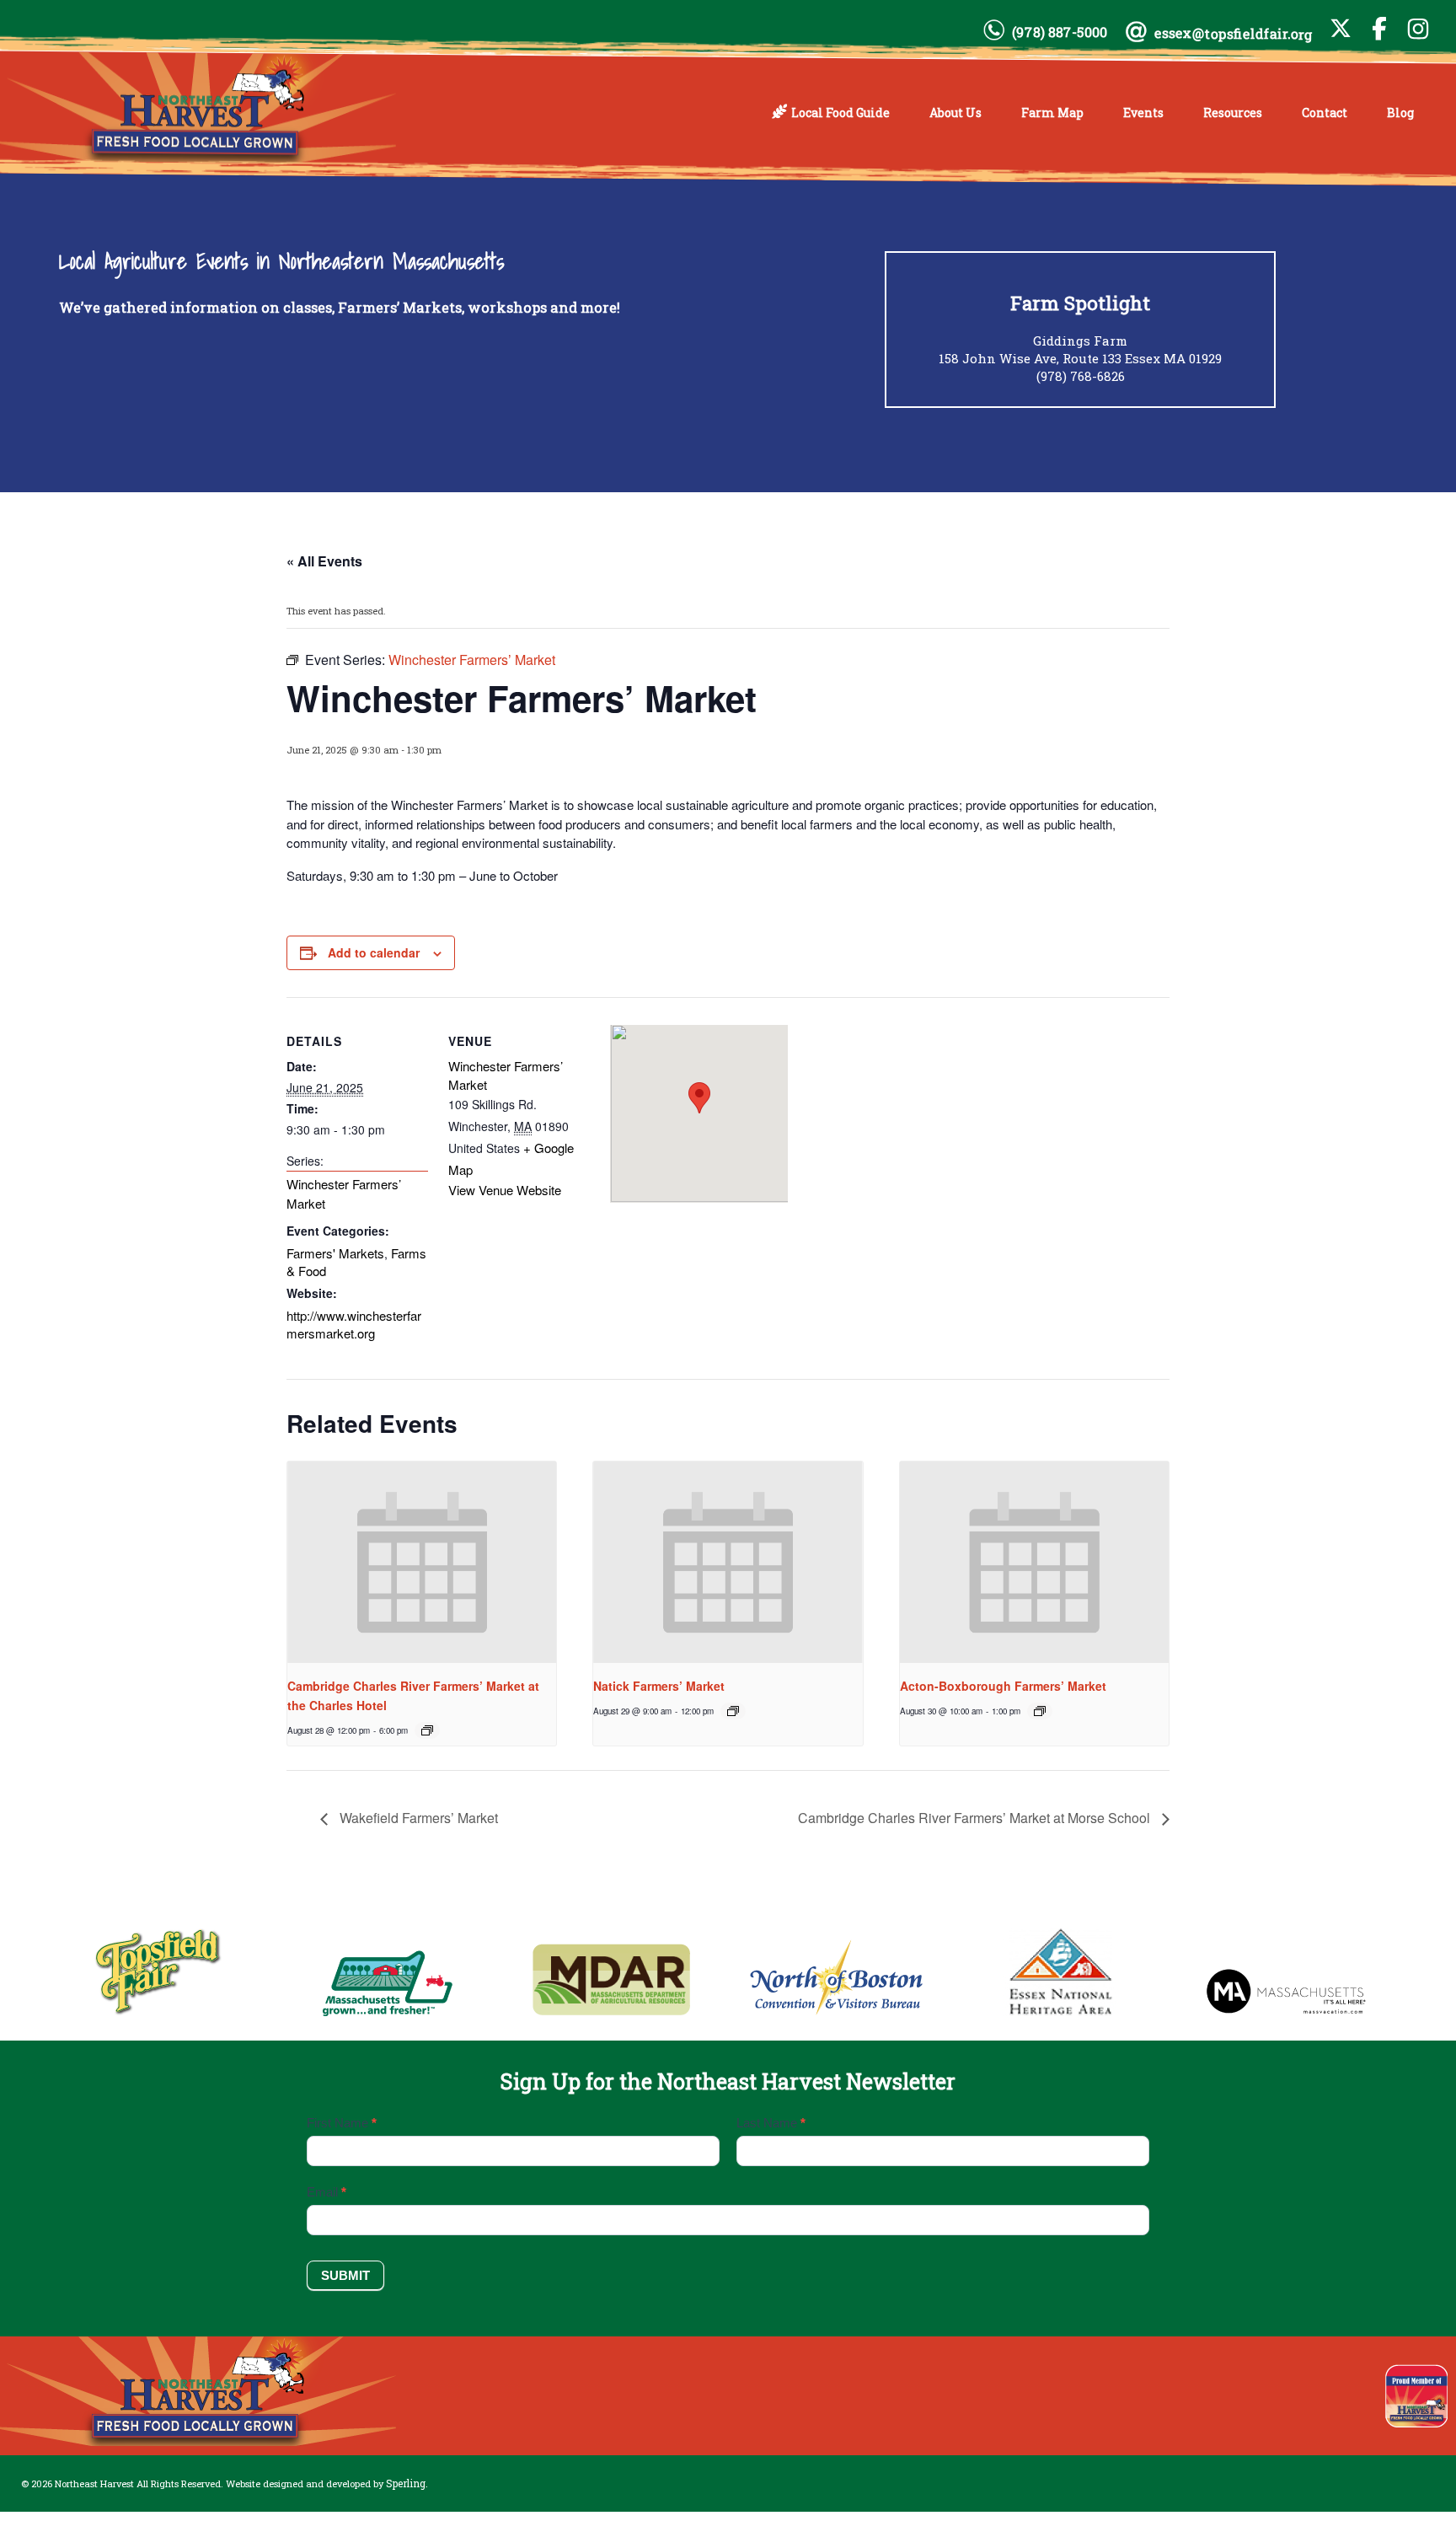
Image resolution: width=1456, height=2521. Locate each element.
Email (327, 2192)
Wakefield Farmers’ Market (417, 1818)
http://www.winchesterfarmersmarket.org (354, 1325)
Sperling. (407, 2483)
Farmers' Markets (335, 1253)
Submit (345, 2275)
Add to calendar (374, 952)
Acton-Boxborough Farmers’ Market (1003, 1686)
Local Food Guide (840, 113)
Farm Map (1052, 113)
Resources (1233, 113)
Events (1143, 113)
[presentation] (422, 1563)
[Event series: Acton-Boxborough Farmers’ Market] (1040, 1711)
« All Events (324, 561)
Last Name (771, 2123)
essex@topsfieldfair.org (1234, 33)
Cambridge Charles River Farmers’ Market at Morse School (976, 1818)
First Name (342, 2123)
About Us (955, 113)
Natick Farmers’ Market (659, 1686)
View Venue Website (505, 1190)
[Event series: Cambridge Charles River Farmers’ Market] (427, 1730)
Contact (1325, 113)
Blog (1400, 113)
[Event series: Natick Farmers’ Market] (733, 1711)
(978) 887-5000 (1060, 32)
